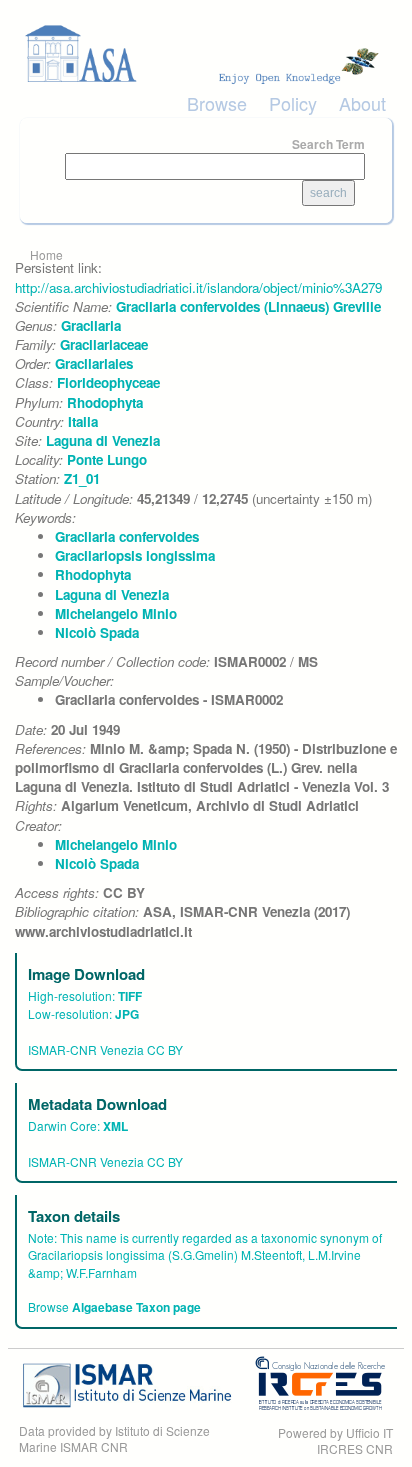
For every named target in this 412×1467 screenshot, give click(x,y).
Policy (293, 103)
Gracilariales (94, 363)
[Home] (206, 54)
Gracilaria (91, 325)
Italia (83, 421)
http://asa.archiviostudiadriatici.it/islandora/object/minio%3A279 (198, 287)
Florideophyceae (108, 382)
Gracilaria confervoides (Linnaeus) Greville (248, 306)
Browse (217, 103)
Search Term (328, 144)
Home (46, 254)
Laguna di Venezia (103, 440)
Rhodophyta (105, 402)
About (362, 103)
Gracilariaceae (104, 344)
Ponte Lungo (107, 459)
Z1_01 (82, 478)
